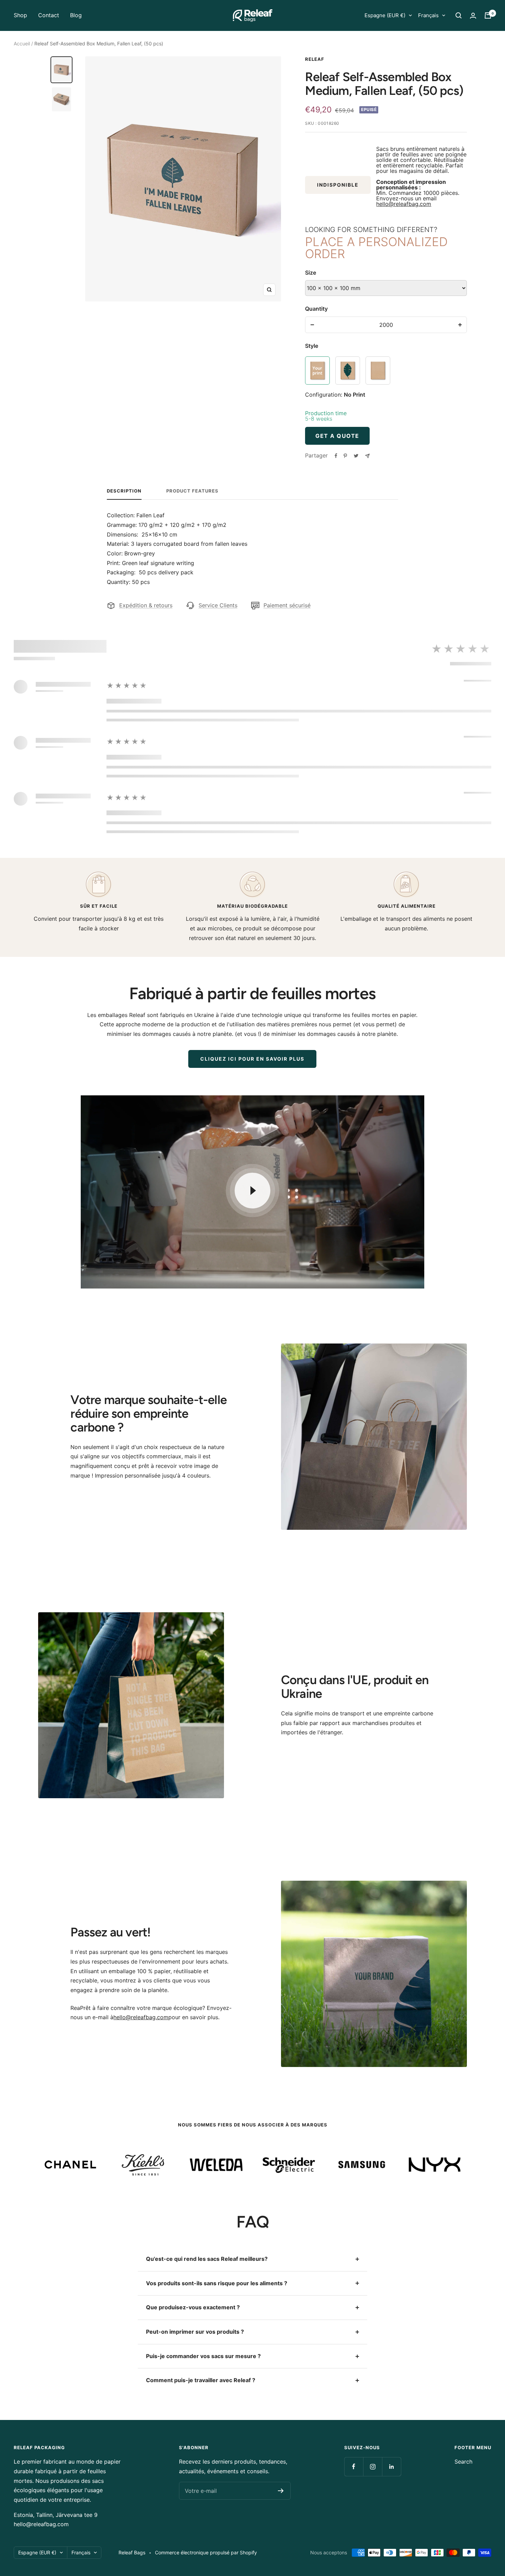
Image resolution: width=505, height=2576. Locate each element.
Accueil (22, 43)
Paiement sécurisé (287, 605)
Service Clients (218, 605)
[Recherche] (459, 15)
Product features (192, 491)
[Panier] (488, 15)
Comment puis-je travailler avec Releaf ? (201, 2380)
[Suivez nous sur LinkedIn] (391, 2467)
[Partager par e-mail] (367, 456)
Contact (49, 15)
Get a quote (337, 436)
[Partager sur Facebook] (336, 456)
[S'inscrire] (281, 2491)
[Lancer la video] (252, 1191)
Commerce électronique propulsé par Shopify (206, 2552)
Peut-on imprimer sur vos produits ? (195, 2332)
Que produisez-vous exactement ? (193, 2307)
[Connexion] (473, 16)
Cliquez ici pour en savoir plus (252, 1059)
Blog (76, 15)
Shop (20, 15)
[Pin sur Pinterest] (345, 456)
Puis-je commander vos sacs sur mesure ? (203, 2356)
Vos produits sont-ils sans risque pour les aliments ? (217, 2283)
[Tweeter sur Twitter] (356, 456)
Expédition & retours (146, 605)
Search (463, 2462)
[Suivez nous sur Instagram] (373, 2467)
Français (428, 15)
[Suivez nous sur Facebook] (354, 2467)
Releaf (315, 59)
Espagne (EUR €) (385, 15)
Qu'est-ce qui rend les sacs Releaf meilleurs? (207, 2259)
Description (124, 491)
